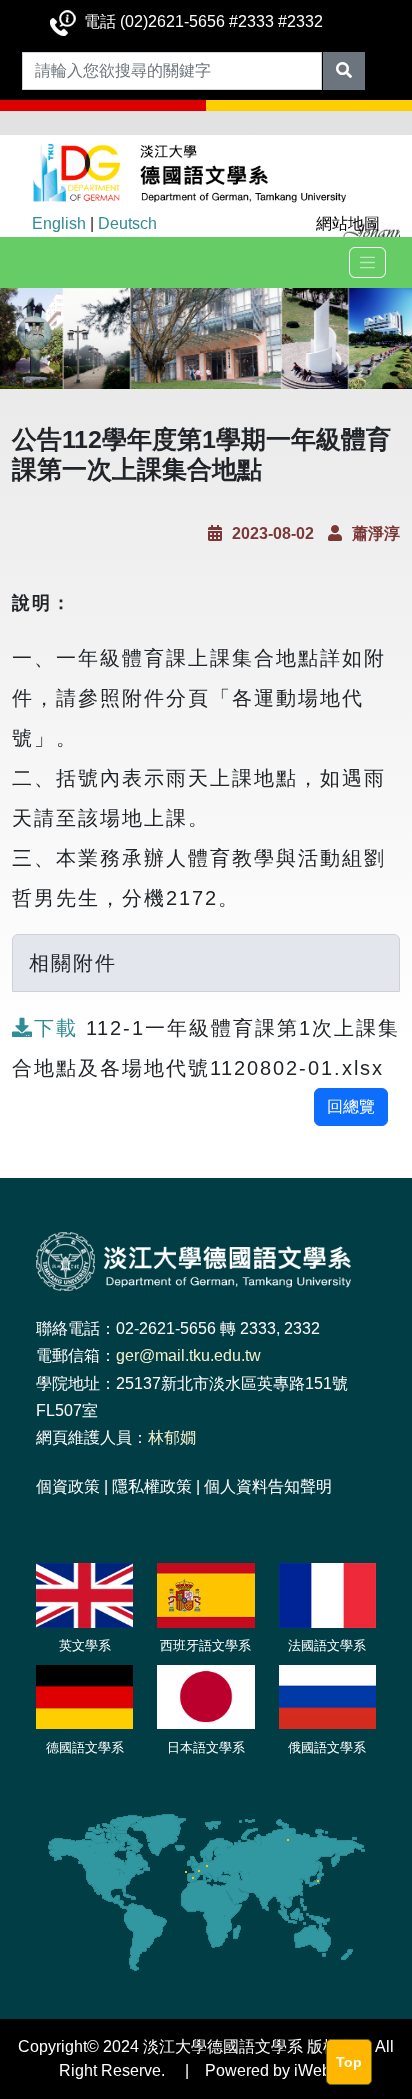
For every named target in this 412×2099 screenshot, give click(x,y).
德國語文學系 (85, 1747)
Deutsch (127, 223)
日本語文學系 (206, 1747)
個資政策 (68, 1486)
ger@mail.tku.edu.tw (188, 1355)
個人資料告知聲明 (268, 1486)
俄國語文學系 (327, 1747)
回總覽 (351, 1106)
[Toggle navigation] (367, 262)
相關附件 (73, 963)
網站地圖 (348, 223)
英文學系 (85, 1645)
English (59, 223)
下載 (60, 1028)
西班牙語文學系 (205, 1645)
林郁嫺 (172, 1437)
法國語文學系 (327, 1645)
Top (349, 2062)
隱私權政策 (152, 1486)
